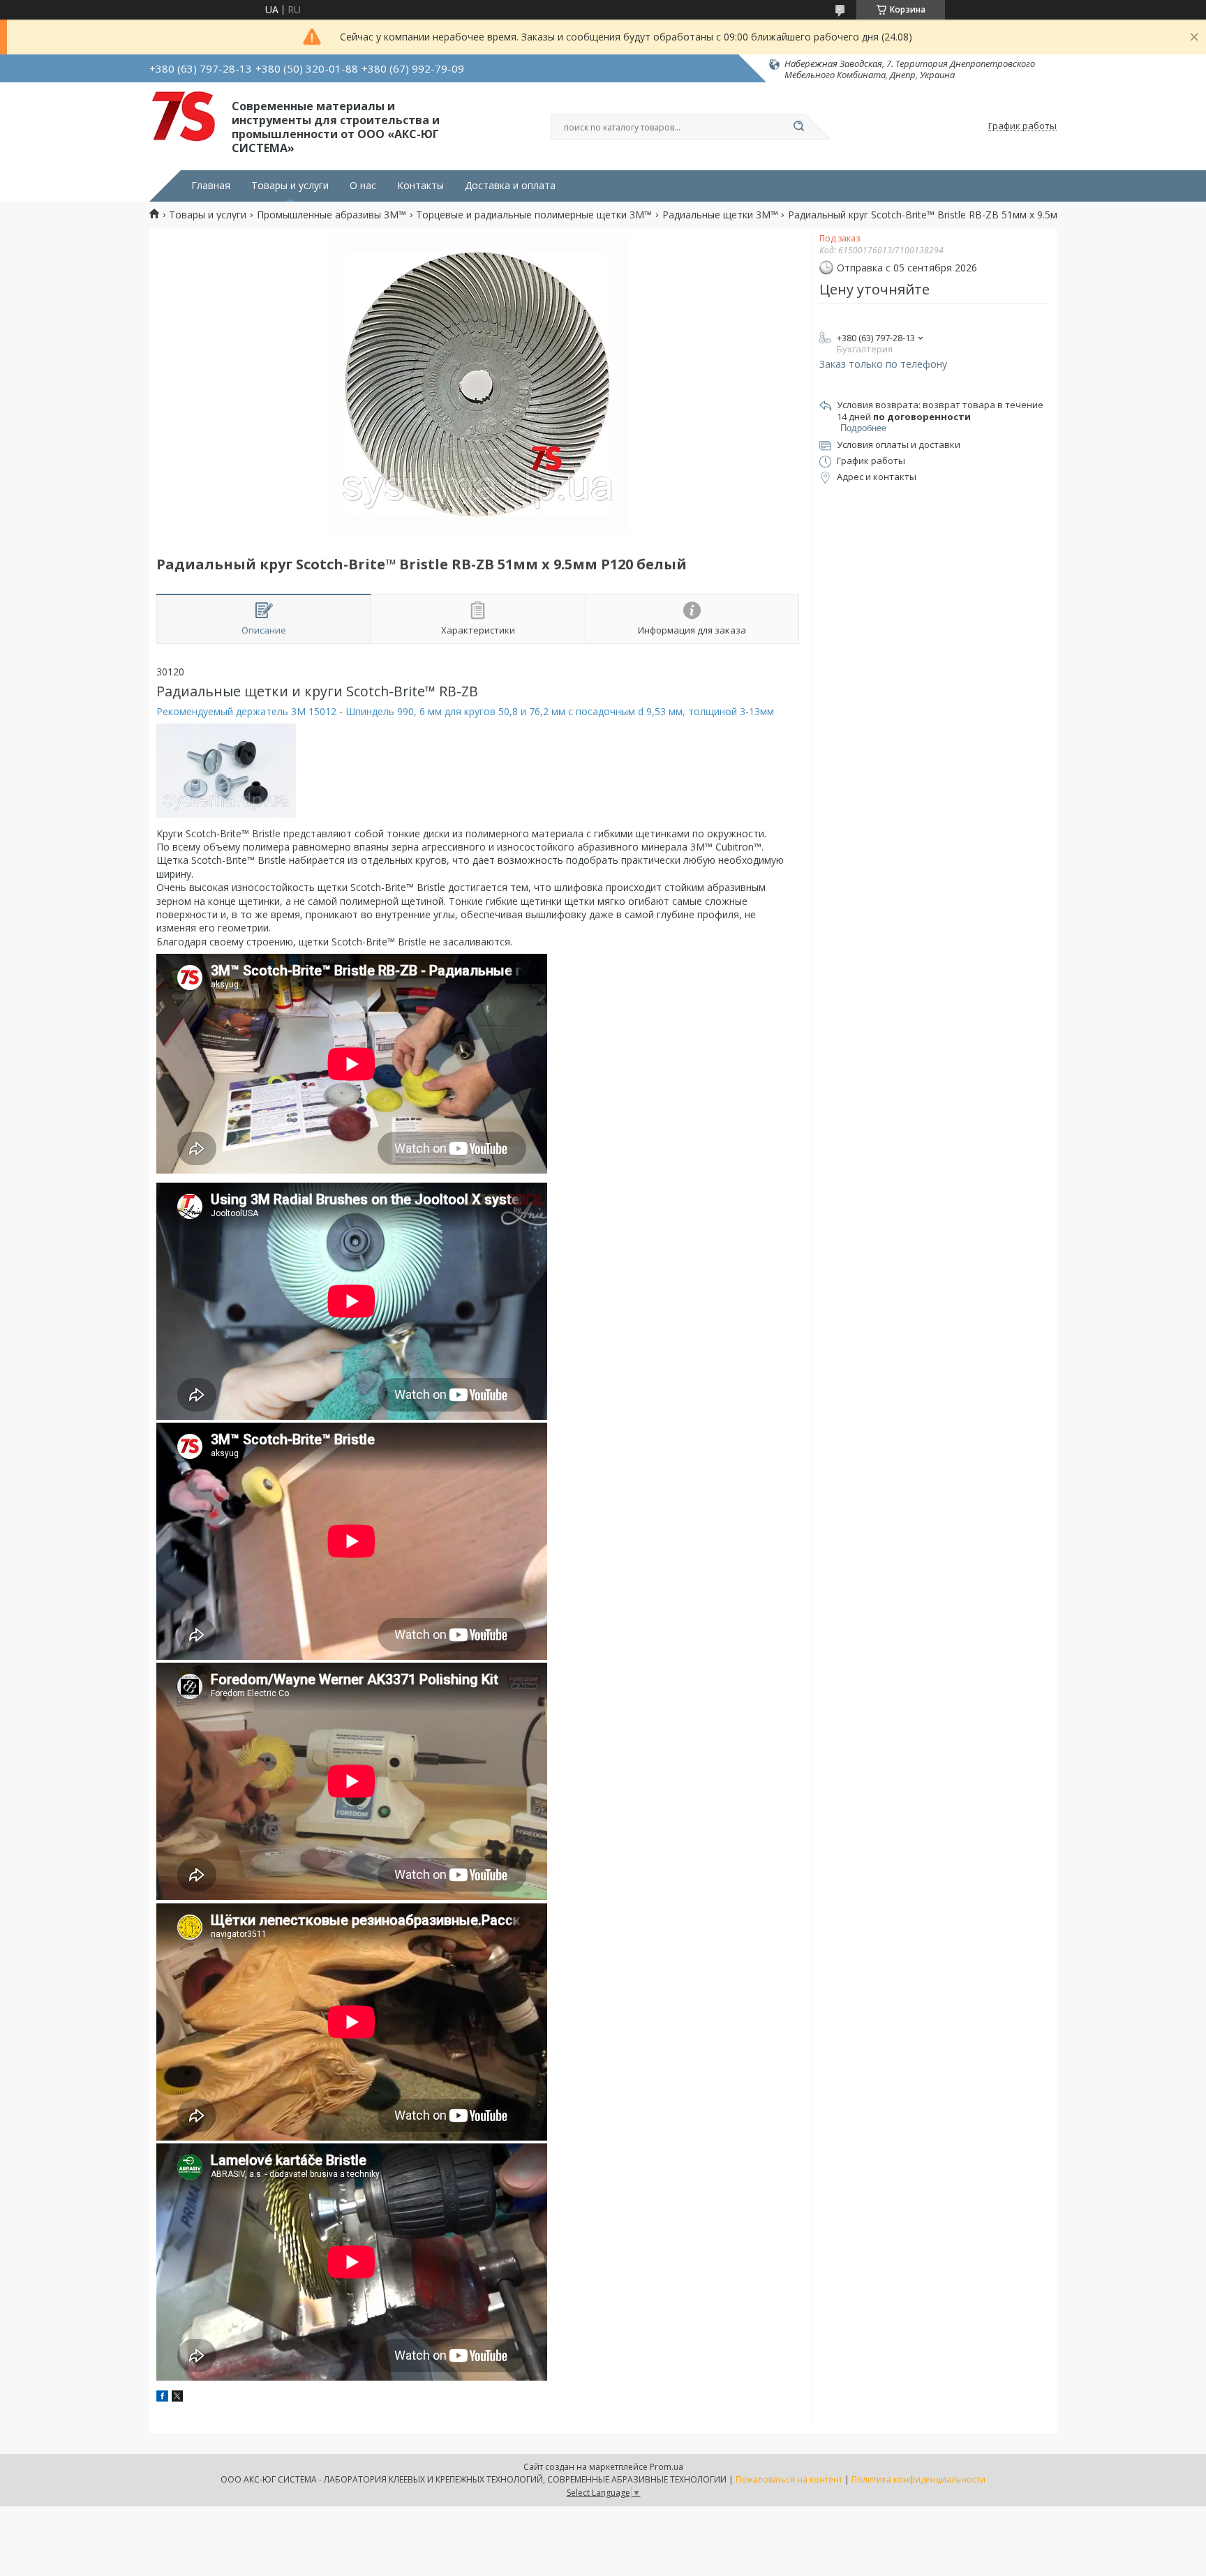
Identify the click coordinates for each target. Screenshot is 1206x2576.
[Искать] (798, 127)
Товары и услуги (290, 186)
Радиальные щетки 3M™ (720, 215)
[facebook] (162, 2398)
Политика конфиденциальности (918, 2479)
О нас (363, 186)
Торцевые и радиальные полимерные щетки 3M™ (534, 215)
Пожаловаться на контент (789, 2479)
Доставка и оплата (510, 186)
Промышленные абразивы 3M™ (332, 215)
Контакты (420, 186)
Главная (211, 186)
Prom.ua (667, 2467)
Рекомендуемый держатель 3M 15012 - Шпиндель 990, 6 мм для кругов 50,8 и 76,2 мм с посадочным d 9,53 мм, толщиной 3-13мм (467, 711)
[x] (177, 2398)
